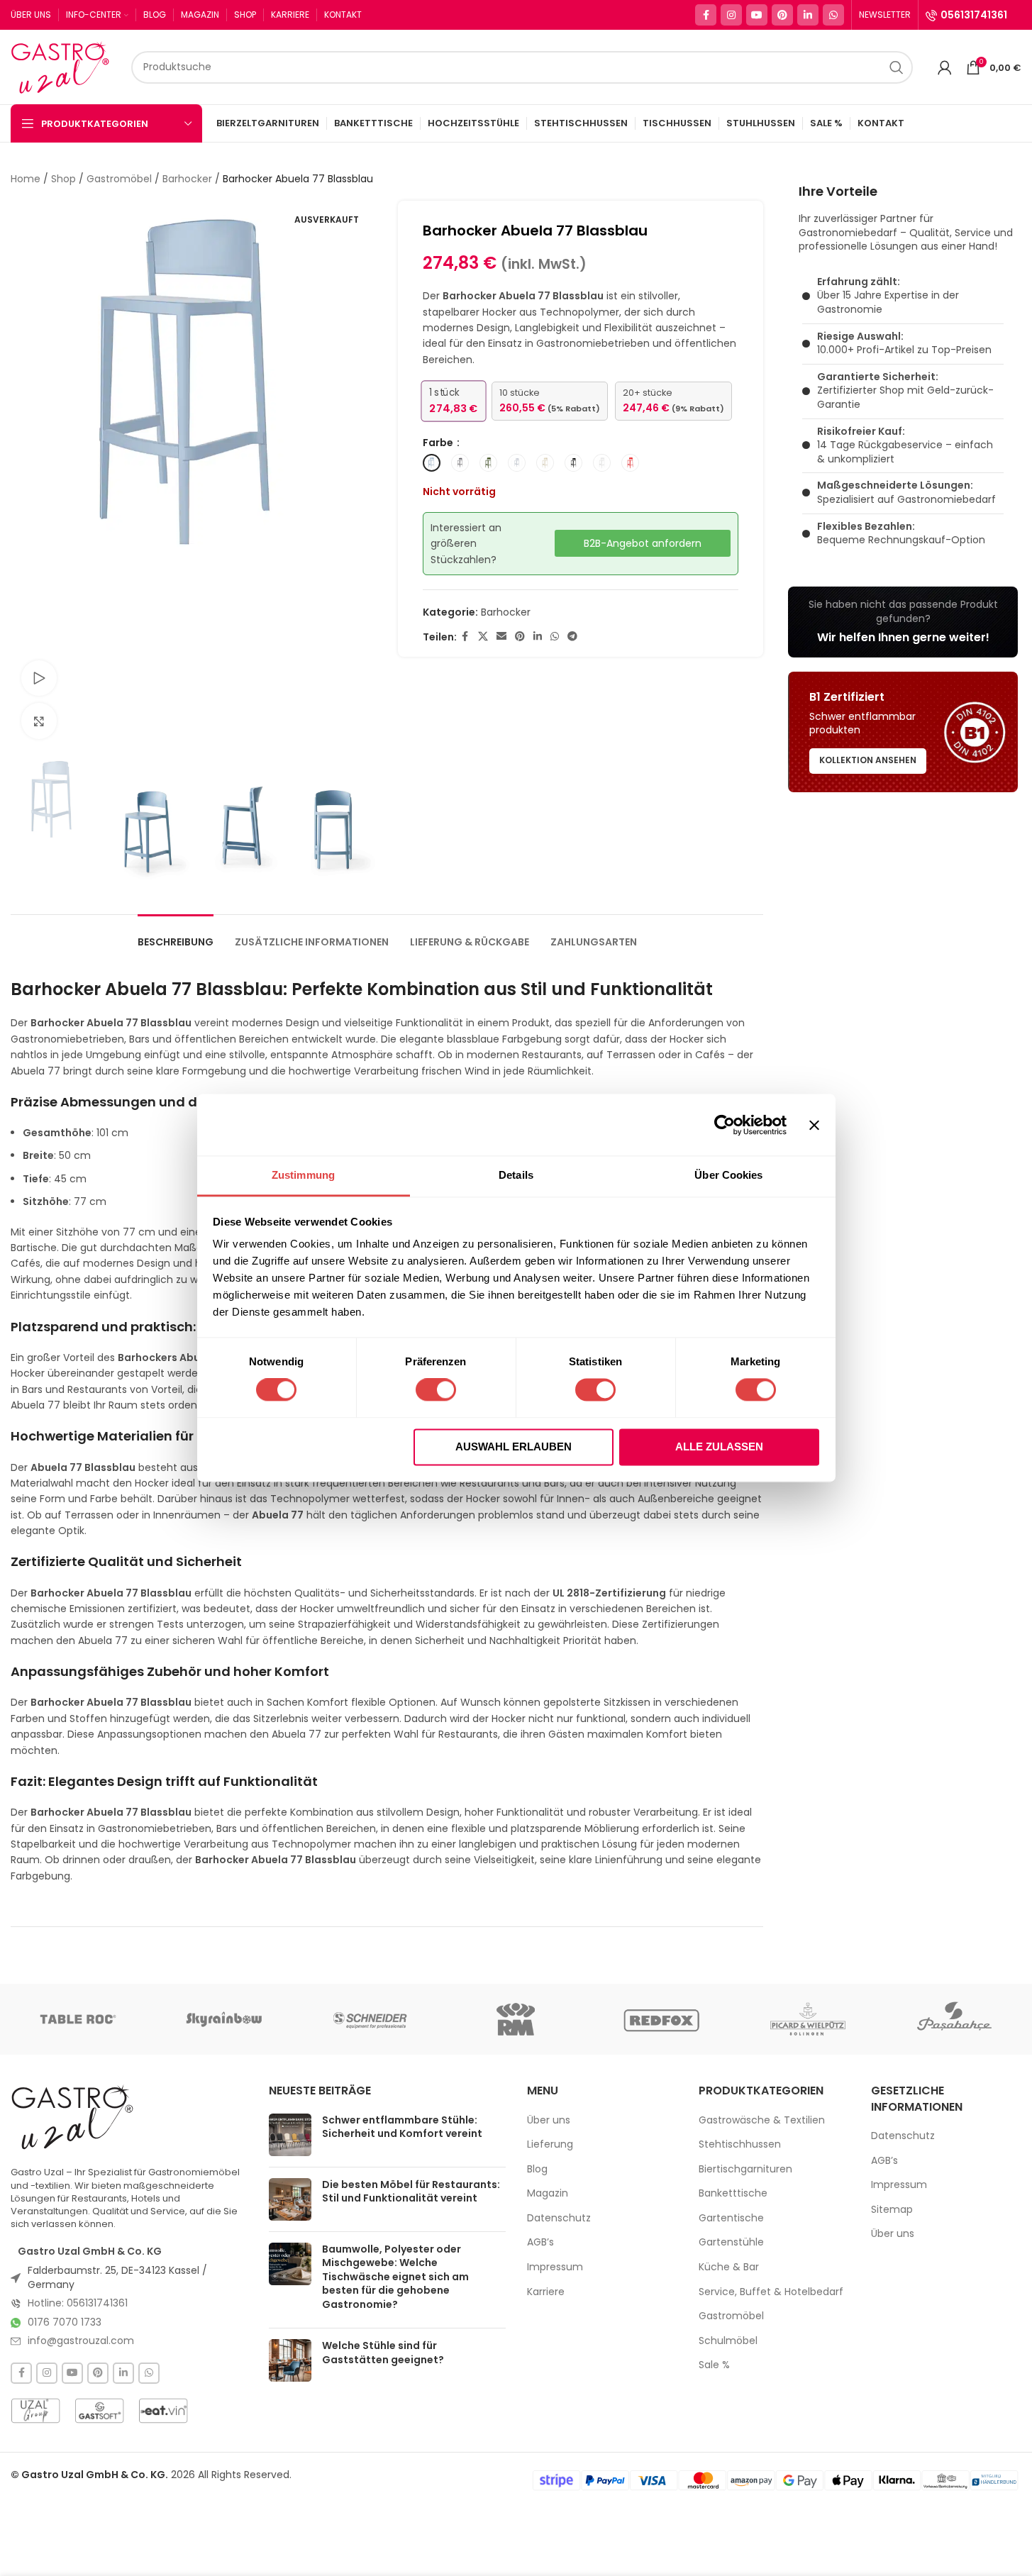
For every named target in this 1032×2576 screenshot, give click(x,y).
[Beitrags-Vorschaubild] (290, 2135)
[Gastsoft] (99, 2411)
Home (26, 179)
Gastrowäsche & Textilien (762, 2120)
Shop (63, 179)
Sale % (714, 2365)
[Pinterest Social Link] (782, 15)
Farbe (439, 443)
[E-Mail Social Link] (501, 637)
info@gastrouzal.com (81, 2341)
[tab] (176, 935)
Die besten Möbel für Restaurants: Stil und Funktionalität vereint (411, 2192)
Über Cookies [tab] (728, 1175)
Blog (537, 2169)
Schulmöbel (728, 2341)
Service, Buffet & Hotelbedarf (771, 2292)
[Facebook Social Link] (706, 15)
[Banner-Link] (903, 622)
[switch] (436, 1390)
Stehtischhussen (740, 2144)
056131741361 (974, 15)
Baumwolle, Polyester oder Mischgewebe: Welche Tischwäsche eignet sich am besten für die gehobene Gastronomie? (395, 2277)
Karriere (546, 2292)
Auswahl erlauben (514, 1447)
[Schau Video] (39, 678)
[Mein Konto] (945, 67)
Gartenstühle (731, 2242)
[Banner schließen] (814, 1125)
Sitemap (892, 2210)
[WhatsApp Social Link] (833, 15)
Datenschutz (559, 2218)
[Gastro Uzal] (73, 2117)
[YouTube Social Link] (757, 15)
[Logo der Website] (64, 66)
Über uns (549, 2120)
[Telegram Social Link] (572, 637)
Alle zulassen (719, 1447)
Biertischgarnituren (745, 2169)
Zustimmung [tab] (303, 1175)
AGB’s (540, 2242)
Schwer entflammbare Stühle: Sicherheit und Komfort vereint (402, 2127)
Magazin (548, 2193)
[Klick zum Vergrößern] (39, 721)
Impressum (555, 2267)
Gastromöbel (119, 179)
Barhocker (187, 179)
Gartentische (731, 2218)
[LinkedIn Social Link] (808, 15)
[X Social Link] (483, 637)
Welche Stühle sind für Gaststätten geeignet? (383, 2353)
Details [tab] (516, 1175)
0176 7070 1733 (65, 2322)
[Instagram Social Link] (731, 15)
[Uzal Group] (35, 2411)
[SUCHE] (897, 67)
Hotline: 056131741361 (78, 2303)
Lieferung (550, 2144)
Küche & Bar (729, 2267)
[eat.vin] (163, 2411)
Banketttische (733, 2193)
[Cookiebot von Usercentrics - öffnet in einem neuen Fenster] (725, 1125)
